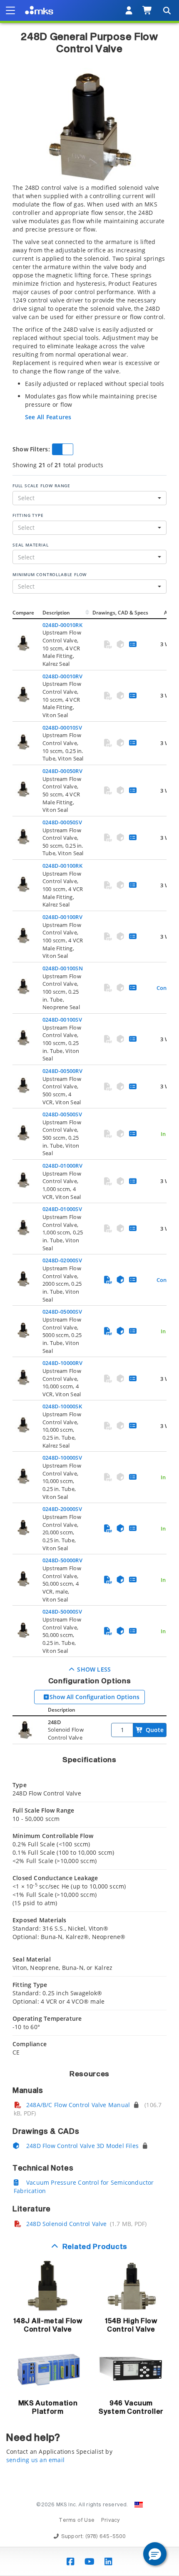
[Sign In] (129, 10)
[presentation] (89, 1288)
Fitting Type (28, 515)
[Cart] (148, 10)
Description (56, 613)
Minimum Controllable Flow (50, 574)
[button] (155, 2554)
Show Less (93, 1669)
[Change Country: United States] (139, 2505)
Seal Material (30, 545)
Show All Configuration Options (94, 1697)
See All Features (48, 417)
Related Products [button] (95, 2247)
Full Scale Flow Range (41, 486)
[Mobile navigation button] (10, 10)
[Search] (167, 10)
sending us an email (35, 2460)
